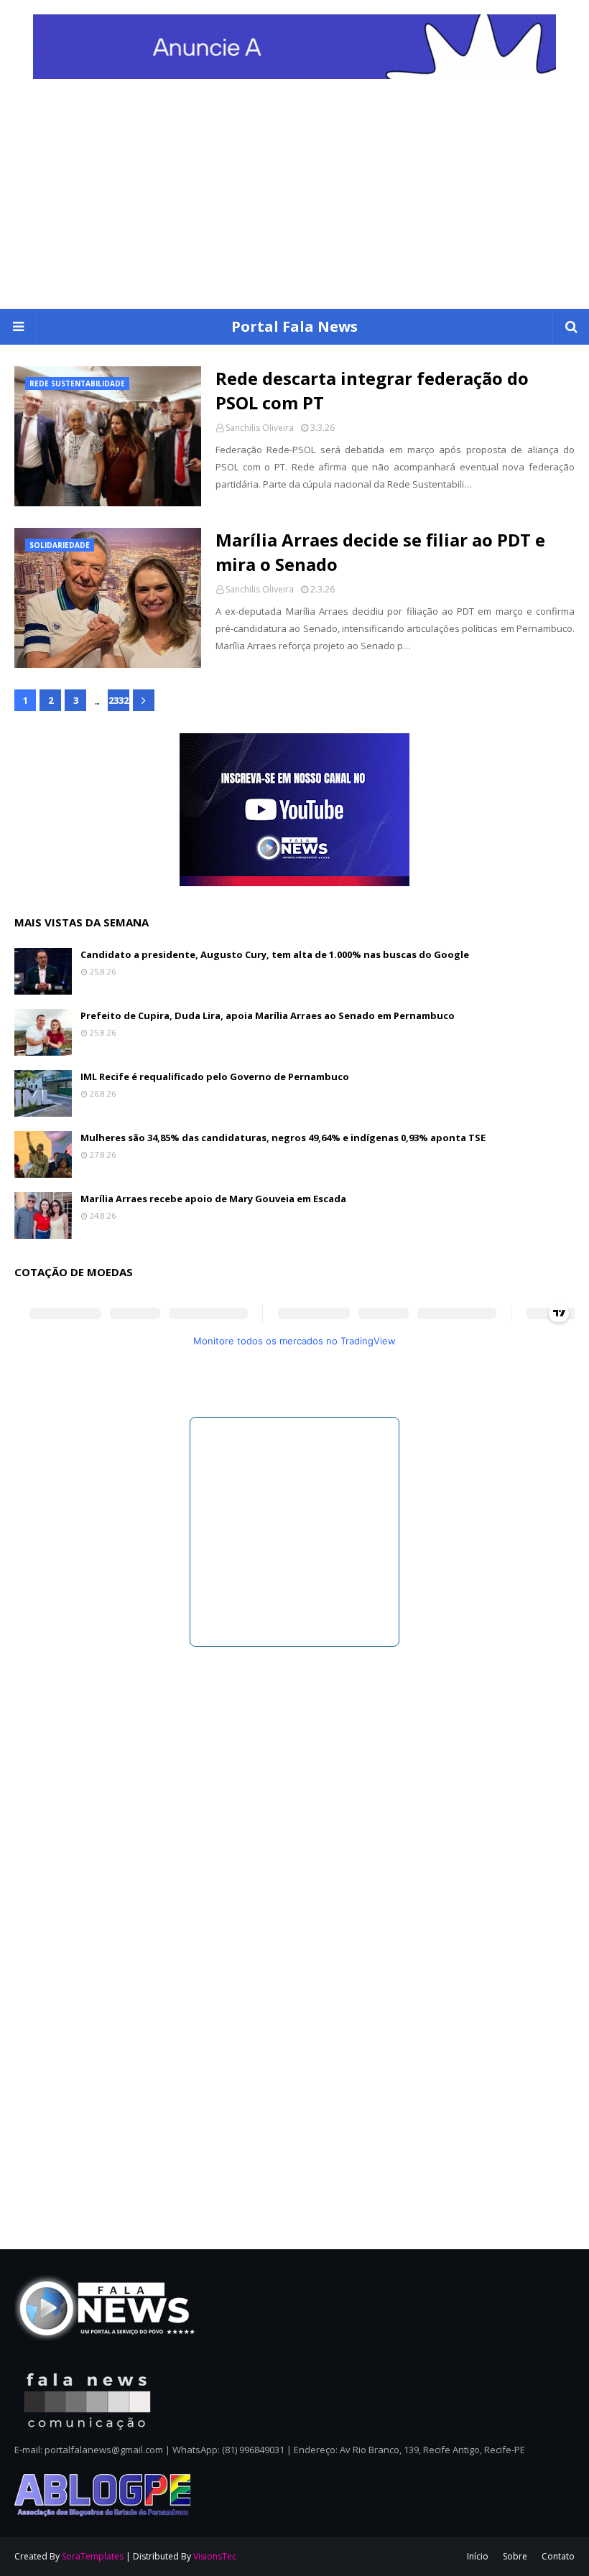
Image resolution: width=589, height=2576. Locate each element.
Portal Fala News (294, 326)
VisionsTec (215, 2556)
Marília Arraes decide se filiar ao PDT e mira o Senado (380, 552)
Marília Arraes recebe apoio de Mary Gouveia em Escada (213, 1199)
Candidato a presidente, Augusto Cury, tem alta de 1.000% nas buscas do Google (275, 954)
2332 (119, 700)
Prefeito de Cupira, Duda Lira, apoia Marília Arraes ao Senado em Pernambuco (268, 1015)
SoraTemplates (93, 2556)
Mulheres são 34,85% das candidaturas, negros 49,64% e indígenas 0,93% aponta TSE (283, 1138)
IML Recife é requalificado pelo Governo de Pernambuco (215, 1077)
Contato (558, 2556)
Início (478, 2556)
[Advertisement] (294, 201)
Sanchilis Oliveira (260, 428)
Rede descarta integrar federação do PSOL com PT (372, 390)
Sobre (515, 2556)
